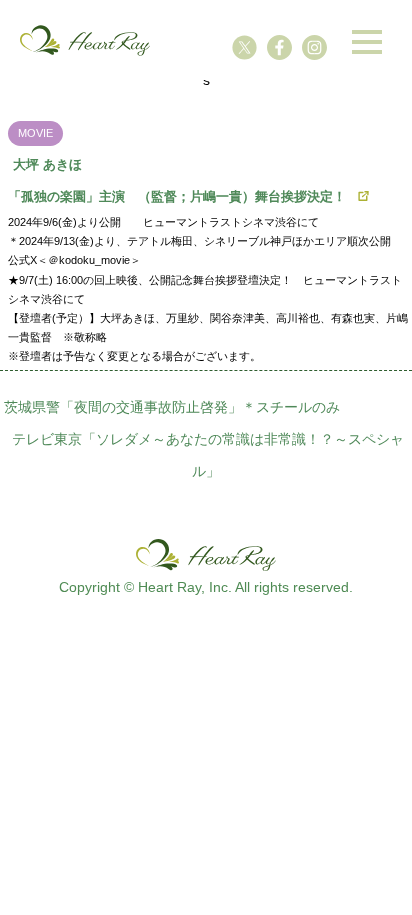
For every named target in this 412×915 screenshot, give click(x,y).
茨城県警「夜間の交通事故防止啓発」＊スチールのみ (172, 407)
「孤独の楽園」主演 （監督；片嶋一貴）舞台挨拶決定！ (177, 196)
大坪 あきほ (47, 164)
